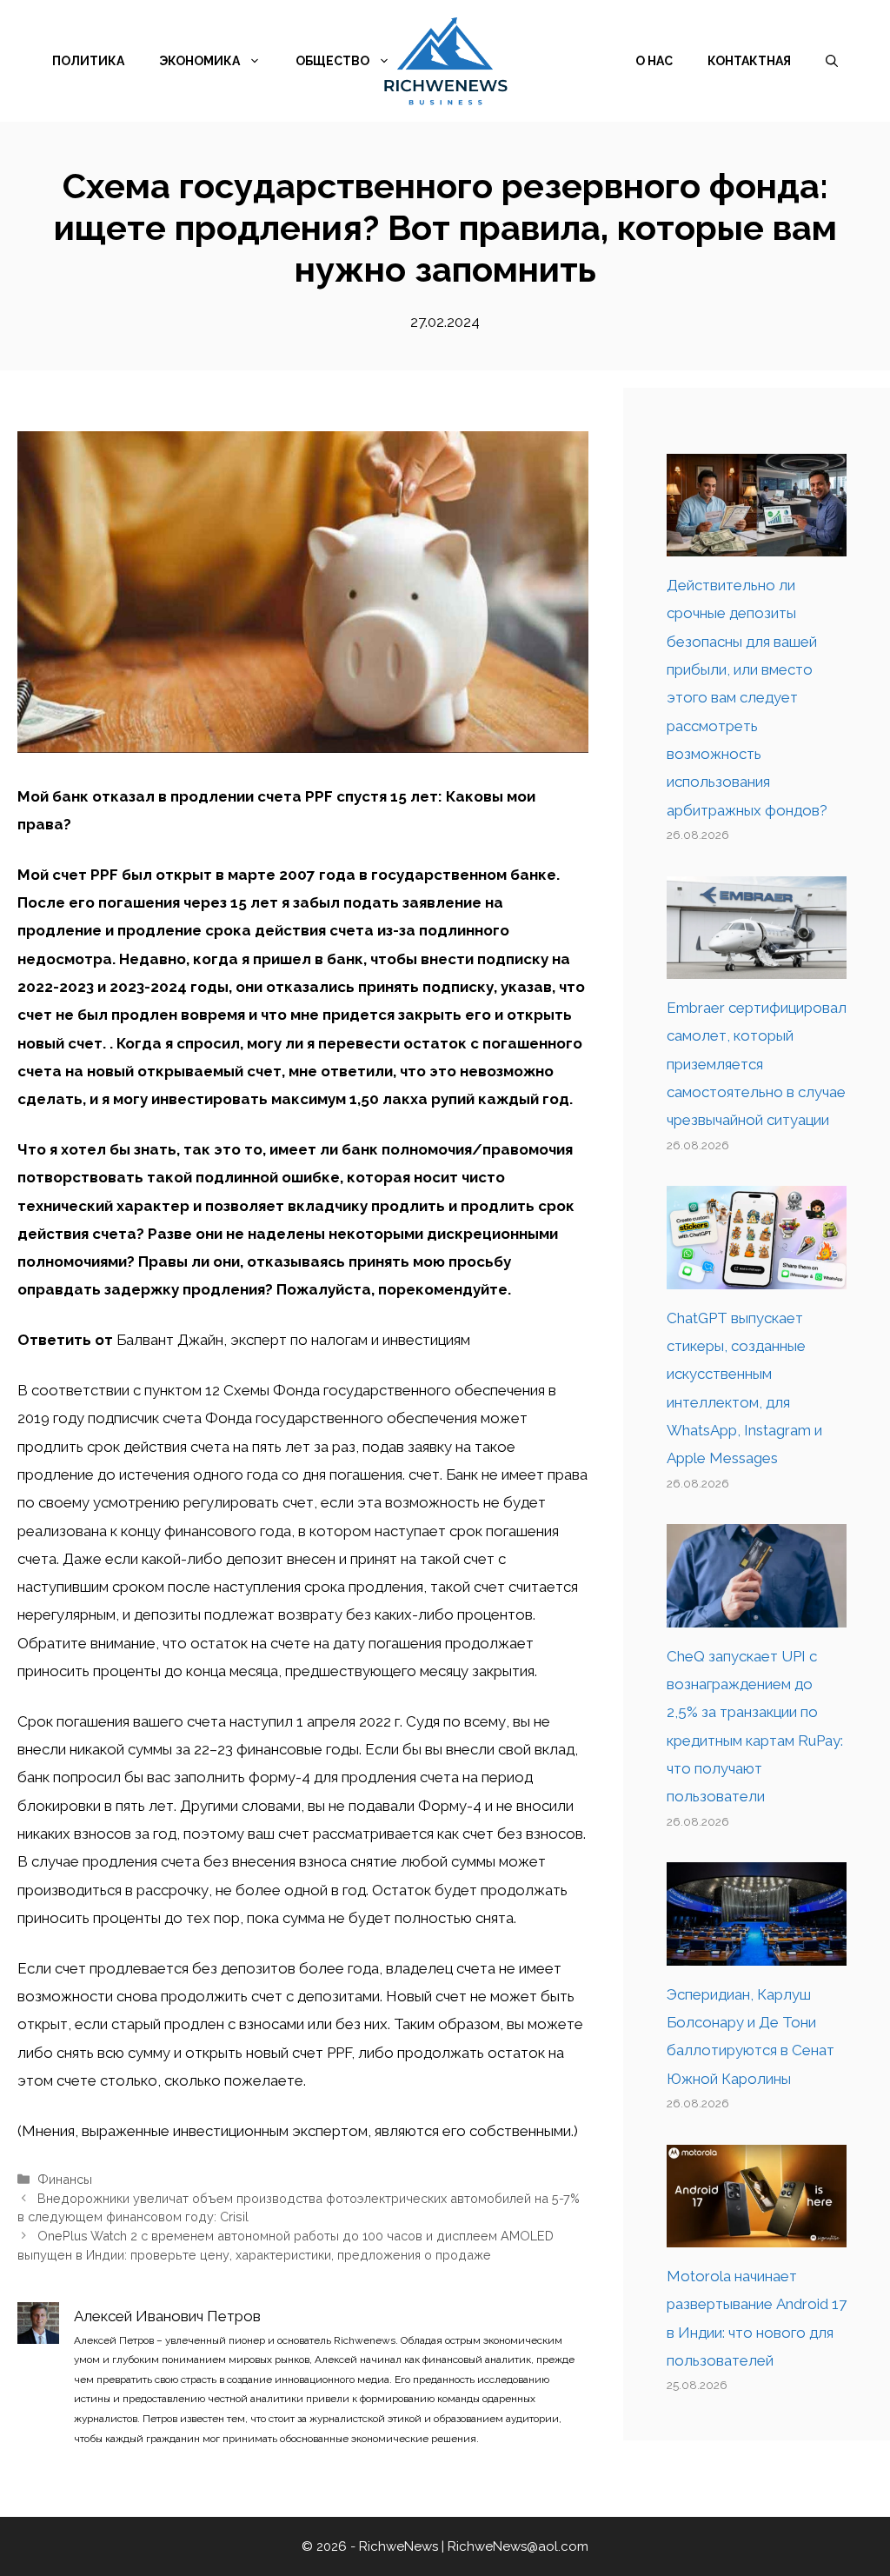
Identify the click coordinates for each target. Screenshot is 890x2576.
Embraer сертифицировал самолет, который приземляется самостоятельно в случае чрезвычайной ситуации (757, 1064)
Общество (332, 61)
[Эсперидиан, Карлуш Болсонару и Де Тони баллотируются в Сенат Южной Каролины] (757, 1951)
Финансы (65, 2179)
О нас (654, 61)
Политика (88, 61)
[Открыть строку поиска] (832, 61)
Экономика (199, 61)
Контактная (749, 61)
